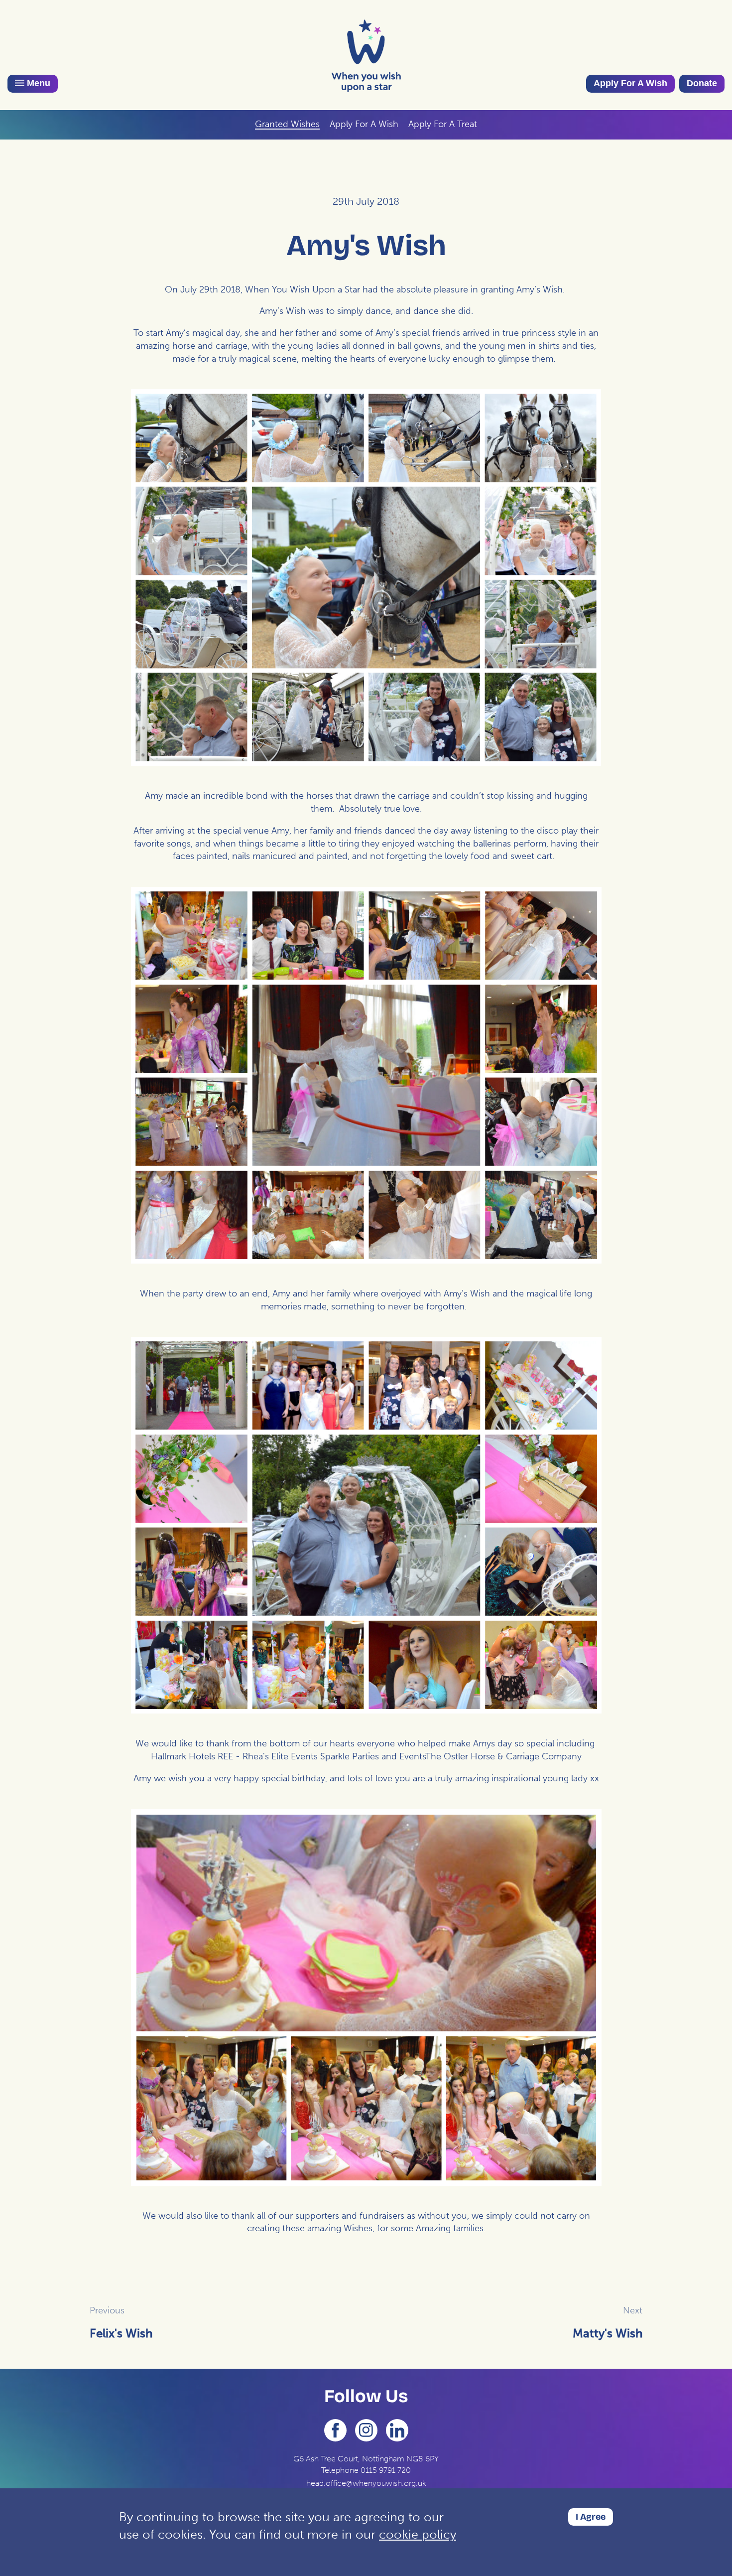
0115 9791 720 (386, 2470)
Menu (37, 83)
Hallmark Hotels (183, 1756)
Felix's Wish (121, 2333)
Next (633, 2310)
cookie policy (418, 2534)
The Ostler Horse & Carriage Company (503, 1756)
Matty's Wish (608, 2333)
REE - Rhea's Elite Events (268, 1756)
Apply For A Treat (443, 124)
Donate (702, 83)
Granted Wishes (287, 124)
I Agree (591, 2517)
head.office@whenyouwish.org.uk (366, 2483)
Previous (107, 2310)
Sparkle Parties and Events (373, 1756)
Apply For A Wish (630, 83)
